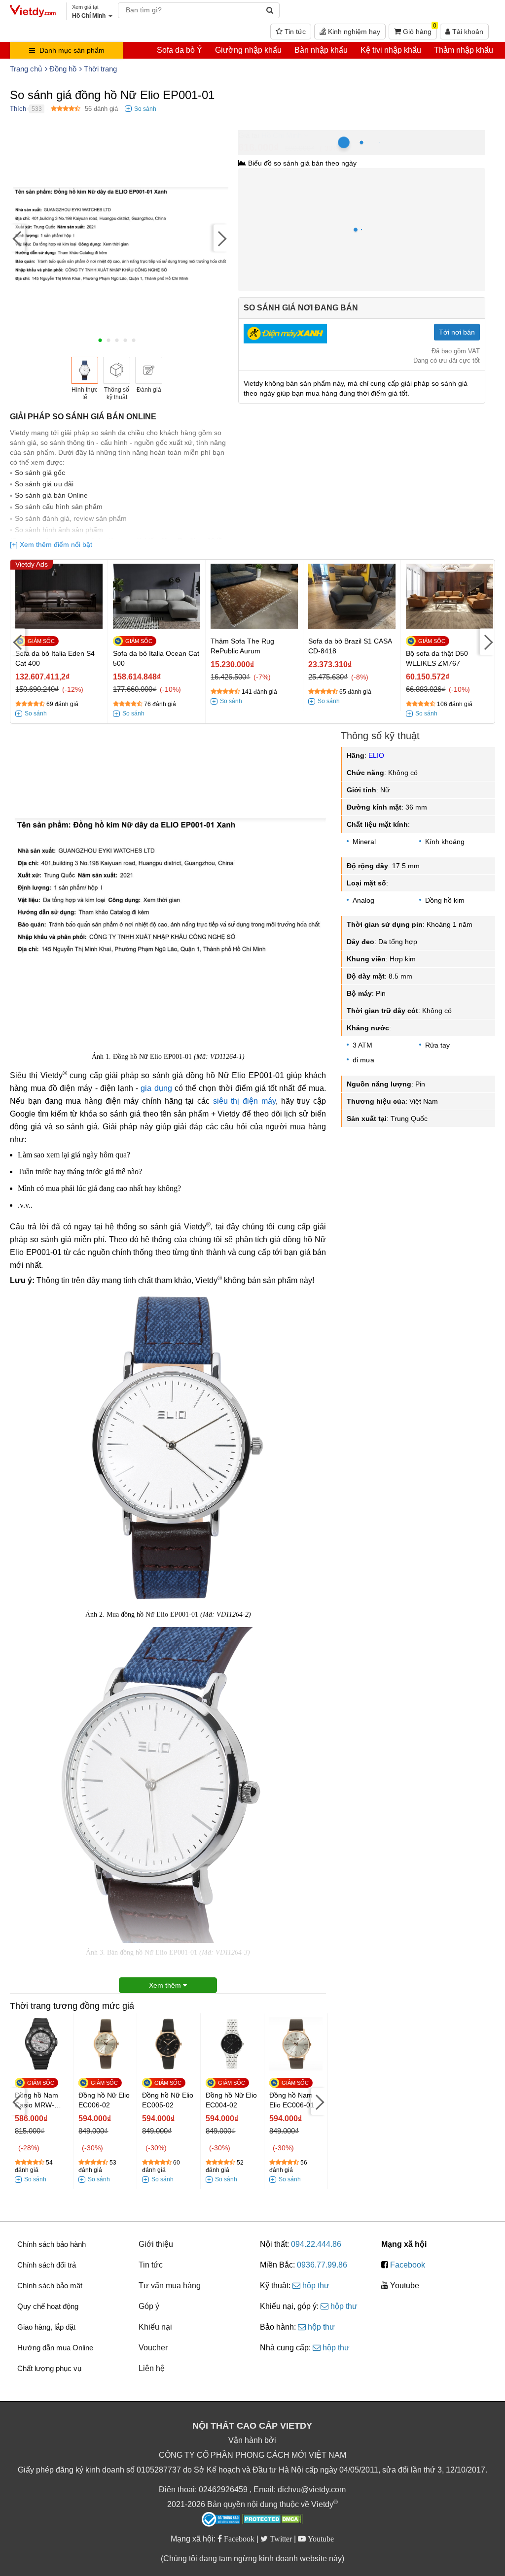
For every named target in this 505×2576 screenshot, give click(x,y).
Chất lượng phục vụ (49, 2368)
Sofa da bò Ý (180, 50)
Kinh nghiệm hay (353, 32)
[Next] (221, 238)
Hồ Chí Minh (282, 135)
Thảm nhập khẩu (464, 50)
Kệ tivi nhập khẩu (391, 50)
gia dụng (156, 1088)
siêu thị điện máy (244, 1101)
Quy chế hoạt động (48, 2306)
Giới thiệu (156, 2244)
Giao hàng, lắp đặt (46, 2327)
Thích (18, 109)
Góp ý (149, 2306)
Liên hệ (152, 2368)
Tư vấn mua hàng (170, 2286)
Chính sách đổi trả (47, 2265)
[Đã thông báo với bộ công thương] (221, 2519)
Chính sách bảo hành (52, 2244)
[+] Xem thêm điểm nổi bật (51, 544)
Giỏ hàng (419, 30)
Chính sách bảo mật (50, 2286)
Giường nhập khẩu (248, 50)
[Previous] (17, 238)
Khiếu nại (155, 2327)
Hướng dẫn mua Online (55, 2348)
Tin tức (294, 32)
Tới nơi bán (457, 332)
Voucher (153, 2348)
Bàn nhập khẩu (321, 50)
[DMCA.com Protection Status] (272, 2520)
